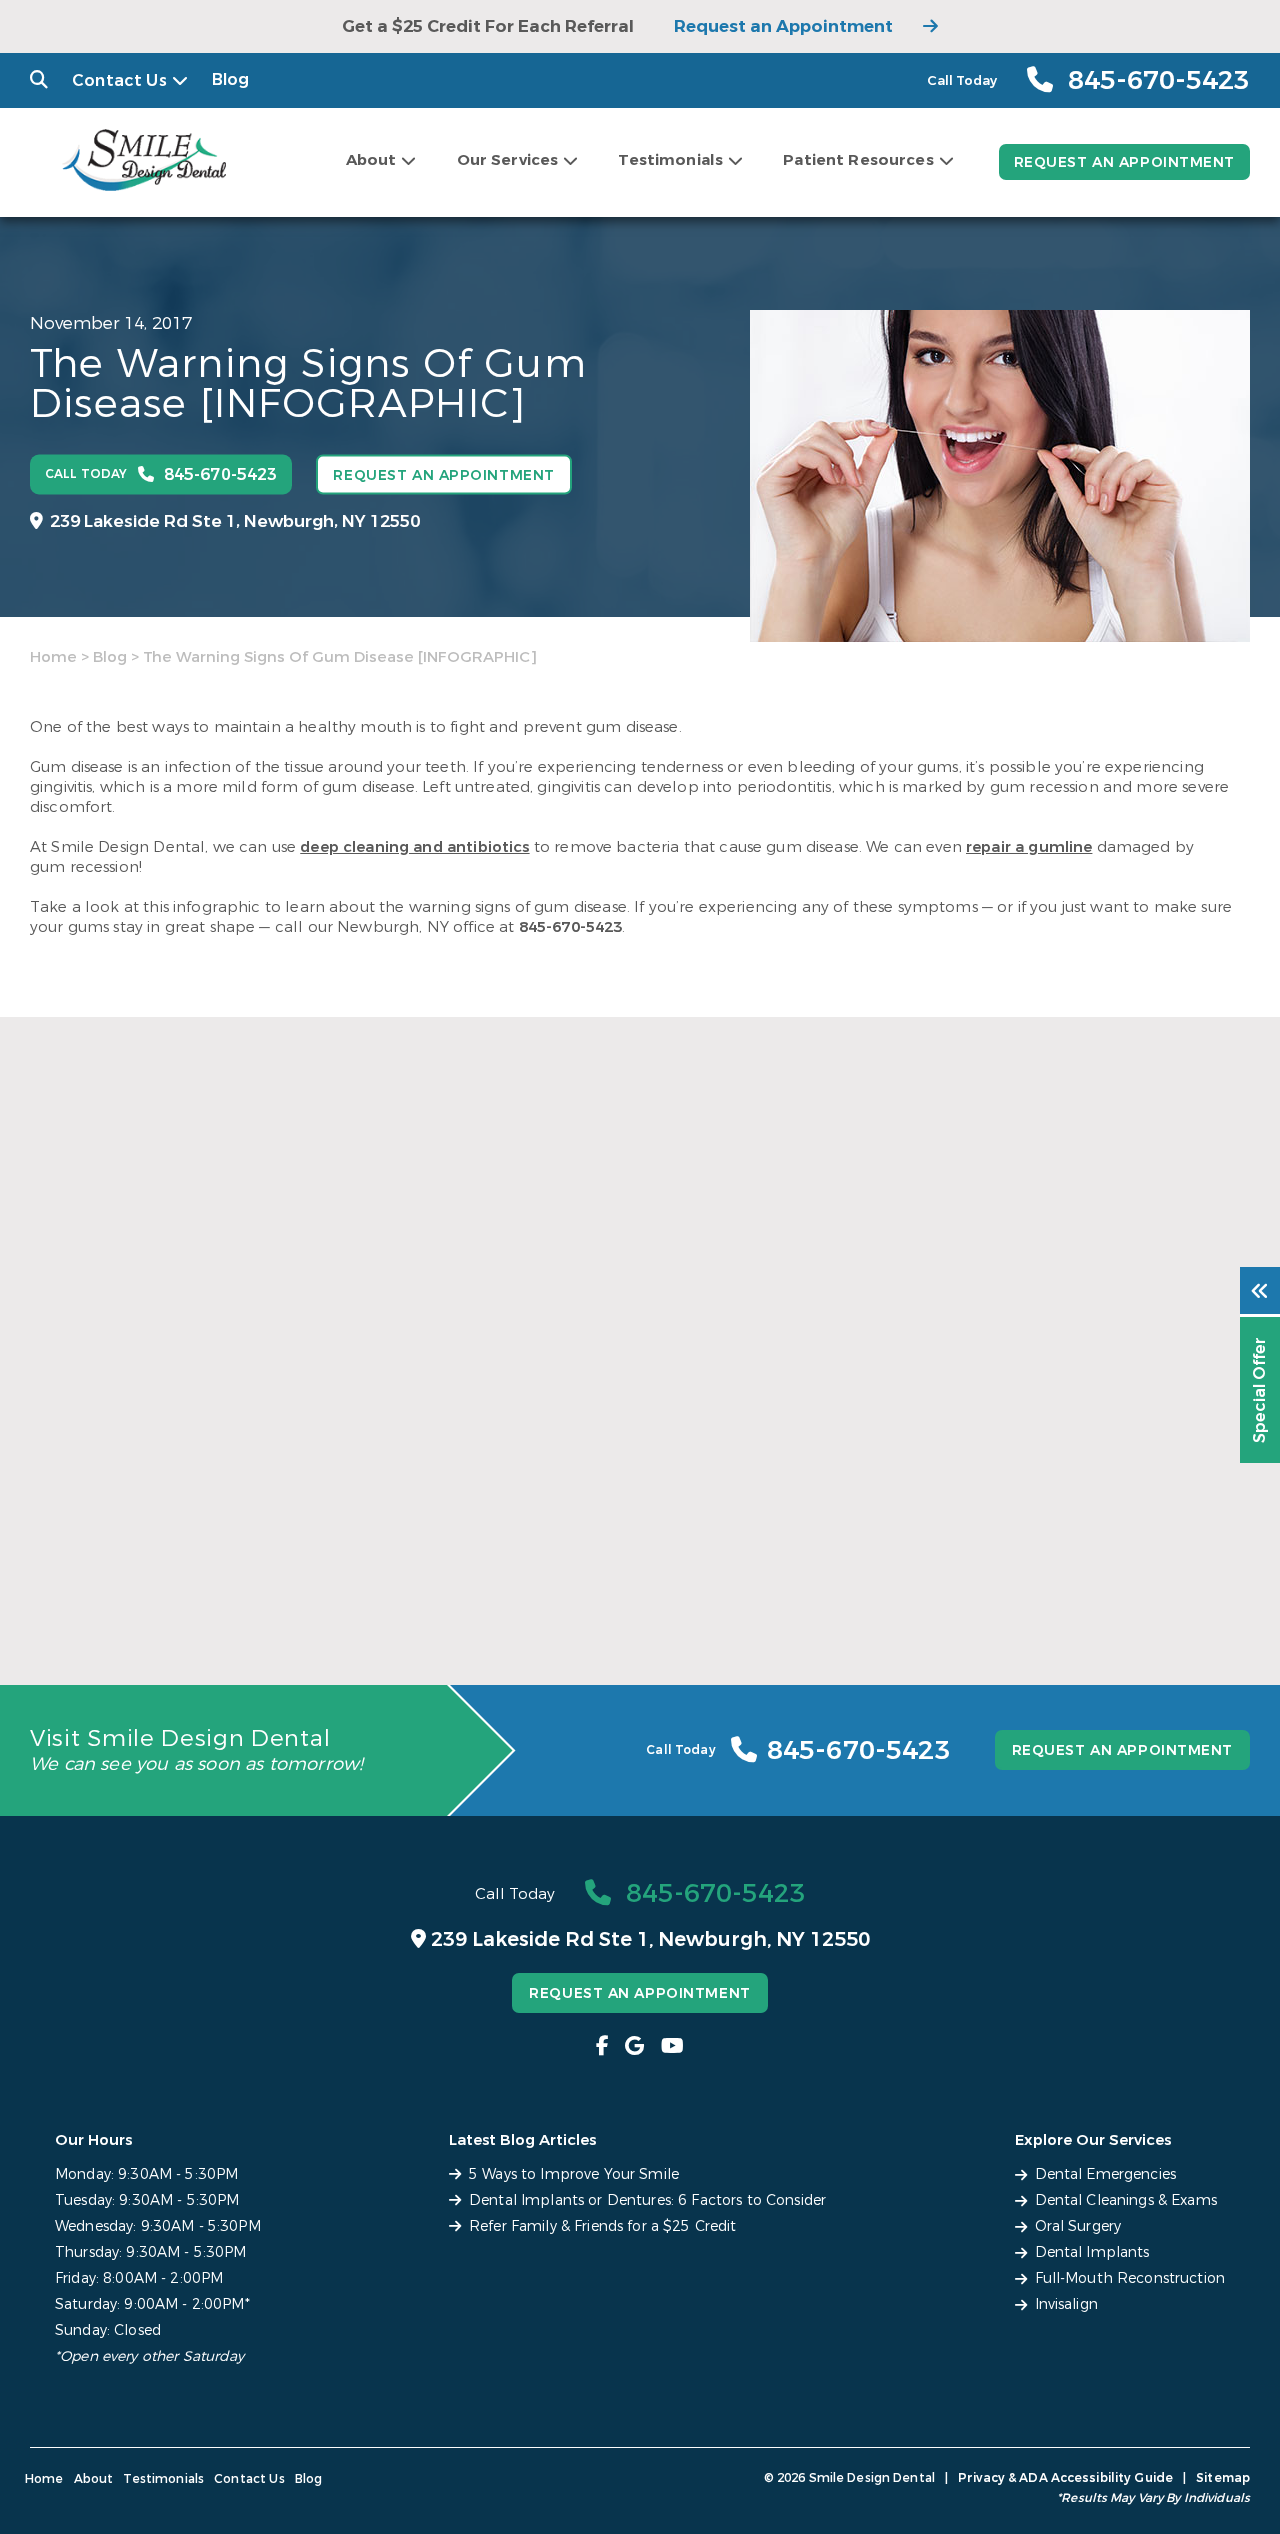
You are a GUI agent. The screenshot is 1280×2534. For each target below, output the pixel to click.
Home (53, 657)
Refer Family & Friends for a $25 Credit (1040, 1567)
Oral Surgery (1078, 2226)
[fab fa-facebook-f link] (602, 2046)
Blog (231, 79)
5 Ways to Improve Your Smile (168, 1567)
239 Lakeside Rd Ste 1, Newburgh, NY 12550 (235, 520)
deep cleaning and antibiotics (414, 847)
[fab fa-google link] (634, 2046)
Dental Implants (1092, 2252)
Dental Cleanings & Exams (1126, 2200)
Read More (68, 1602)
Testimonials (670, 160)
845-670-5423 (571, 927)
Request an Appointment (783, 26)
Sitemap (1223, 2478)
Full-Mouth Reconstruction (1130, 2278)
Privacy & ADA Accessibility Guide (1065, 2478)
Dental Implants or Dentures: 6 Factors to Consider (628, 1578)
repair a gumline (1029, 847)
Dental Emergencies (1106, 2174)
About (371, 160)
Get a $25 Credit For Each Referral (488, 26)
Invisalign (1066, 2304)
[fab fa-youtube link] (672, 2046)
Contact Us (119, 80)
